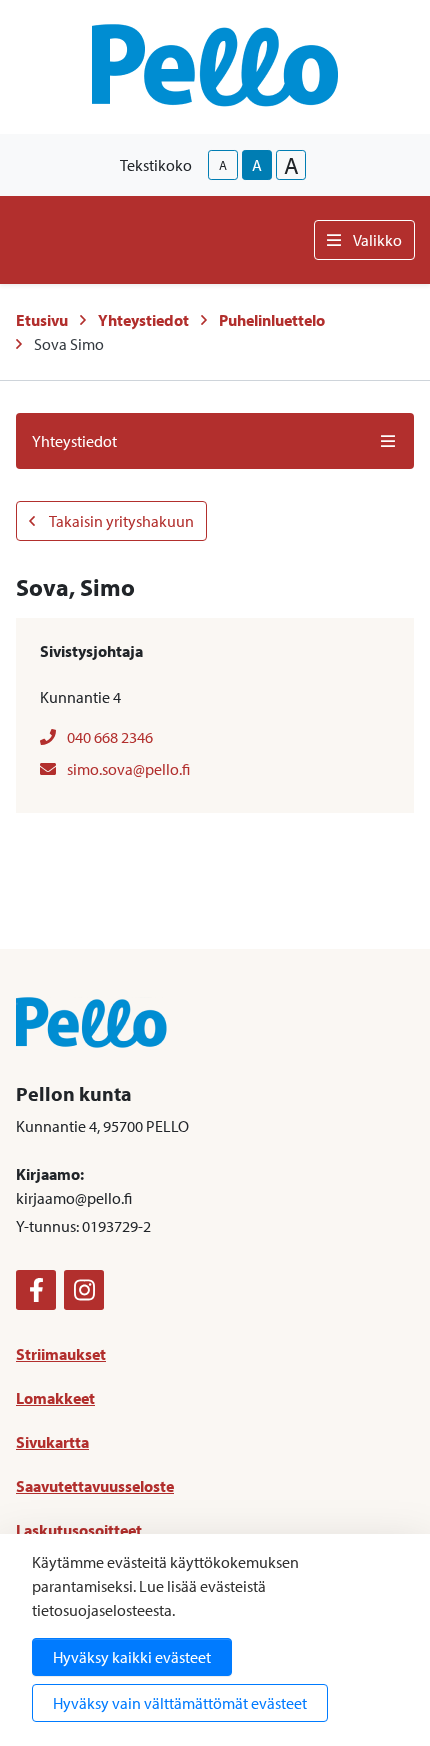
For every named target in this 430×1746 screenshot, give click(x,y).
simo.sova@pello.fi (127, 769)
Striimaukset (61, 1354)
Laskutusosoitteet (79, 1530)
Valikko (377, 240)
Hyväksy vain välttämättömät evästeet (180, 1703)
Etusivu (42, 320)
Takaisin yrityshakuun (120, 521)
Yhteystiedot (143, 320)
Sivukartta (52, 1442)
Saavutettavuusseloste (95, 1486)
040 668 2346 (108, 737)
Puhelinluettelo (272, 320)
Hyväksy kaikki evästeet (132, 1657)
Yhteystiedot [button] (74, 441)
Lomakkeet (55, 1398)
